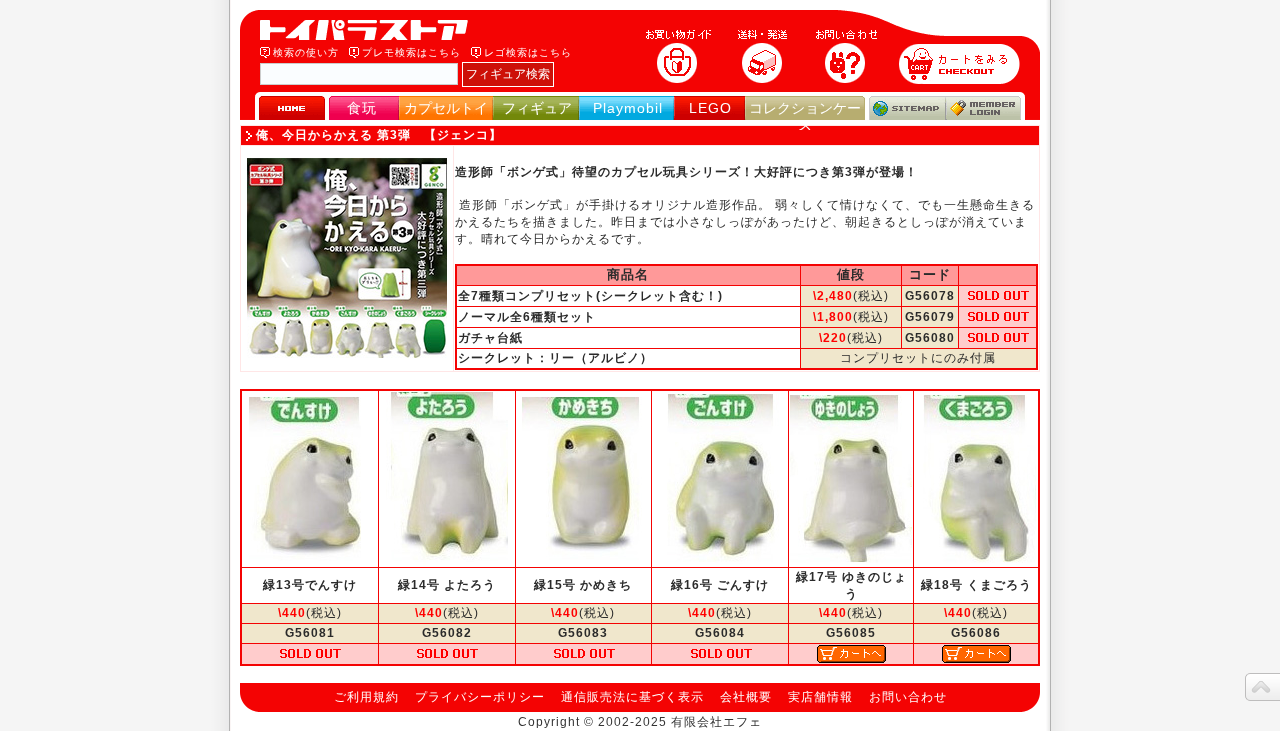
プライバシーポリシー (480, 697)
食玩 (362, 108)
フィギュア (537, 108)
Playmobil (628, 108)
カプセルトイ (446, 108)
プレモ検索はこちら (411, 52)
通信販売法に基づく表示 (632, 697)
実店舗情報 (820, 697)
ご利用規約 (366, 697)
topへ (1262, 687)
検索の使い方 (306, 52)
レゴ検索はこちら (528, 52)
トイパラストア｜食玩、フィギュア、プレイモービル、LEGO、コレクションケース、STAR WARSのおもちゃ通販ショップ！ (370, 30)
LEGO (710, 108)
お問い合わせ (908, 697)
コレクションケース (805, 116)
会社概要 (746, 697)
